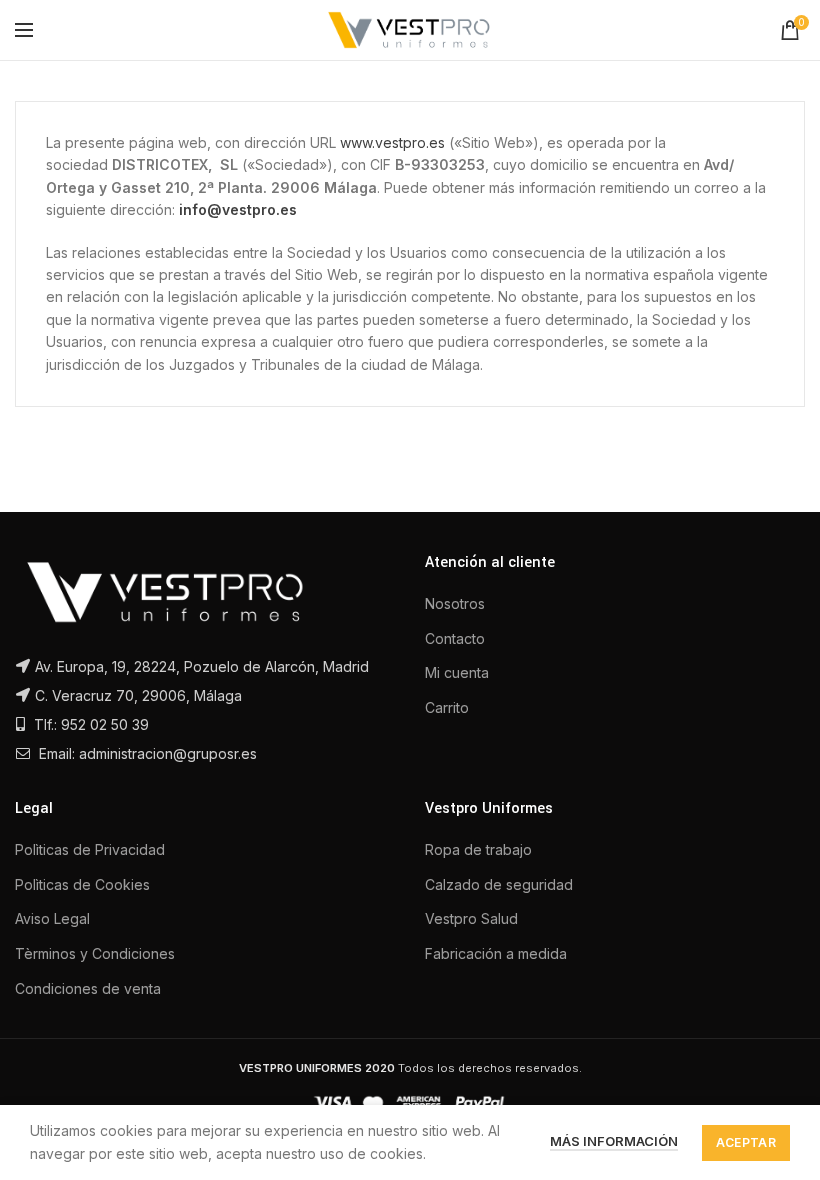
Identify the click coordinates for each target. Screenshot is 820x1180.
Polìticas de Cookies (82, 884)
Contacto (455, 638)
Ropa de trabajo (478, 849)
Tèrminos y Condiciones (95, 953)
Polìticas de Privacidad (90, 849)
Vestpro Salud (471, 918)
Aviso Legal (52, 918)
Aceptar (746, 1142)
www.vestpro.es (392, 142)
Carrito (447, 707)
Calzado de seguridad (499, 884)
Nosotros (455, 603)
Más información (614, 1141)
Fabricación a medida (496, 953)
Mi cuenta (457, 672)
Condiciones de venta (88, 988)
